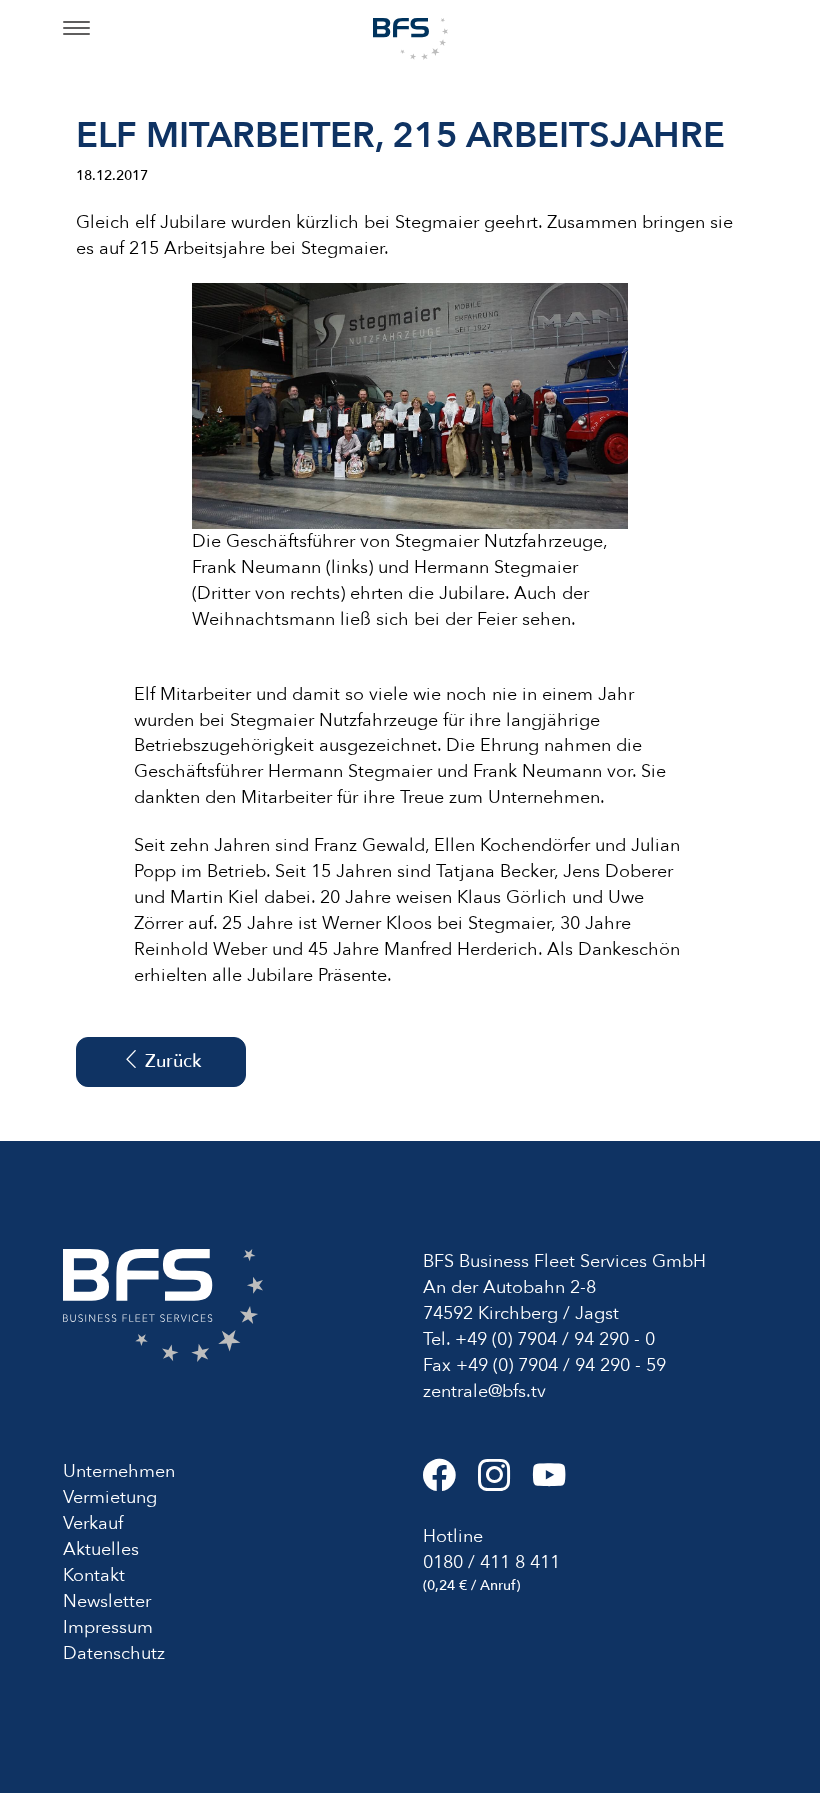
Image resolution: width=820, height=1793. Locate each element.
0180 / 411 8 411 (491, 1562)
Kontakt (94, 1575)
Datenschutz (114, 1653)
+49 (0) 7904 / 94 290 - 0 (555, 1339)
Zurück (170, 1061)
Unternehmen (119, 1471)
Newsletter (107, 1601)
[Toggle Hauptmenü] (76, 30)
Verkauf (93, 1523)
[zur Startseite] (410, 37)
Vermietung (110, 1497)
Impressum (108, 1627)
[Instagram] (505, 1483)
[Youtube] (558, 1483)
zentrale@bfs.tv (484, 1391)
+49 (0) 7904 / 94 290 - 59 (561, 1365)
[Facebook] (450, 1483)
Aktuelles (101, 1549)
